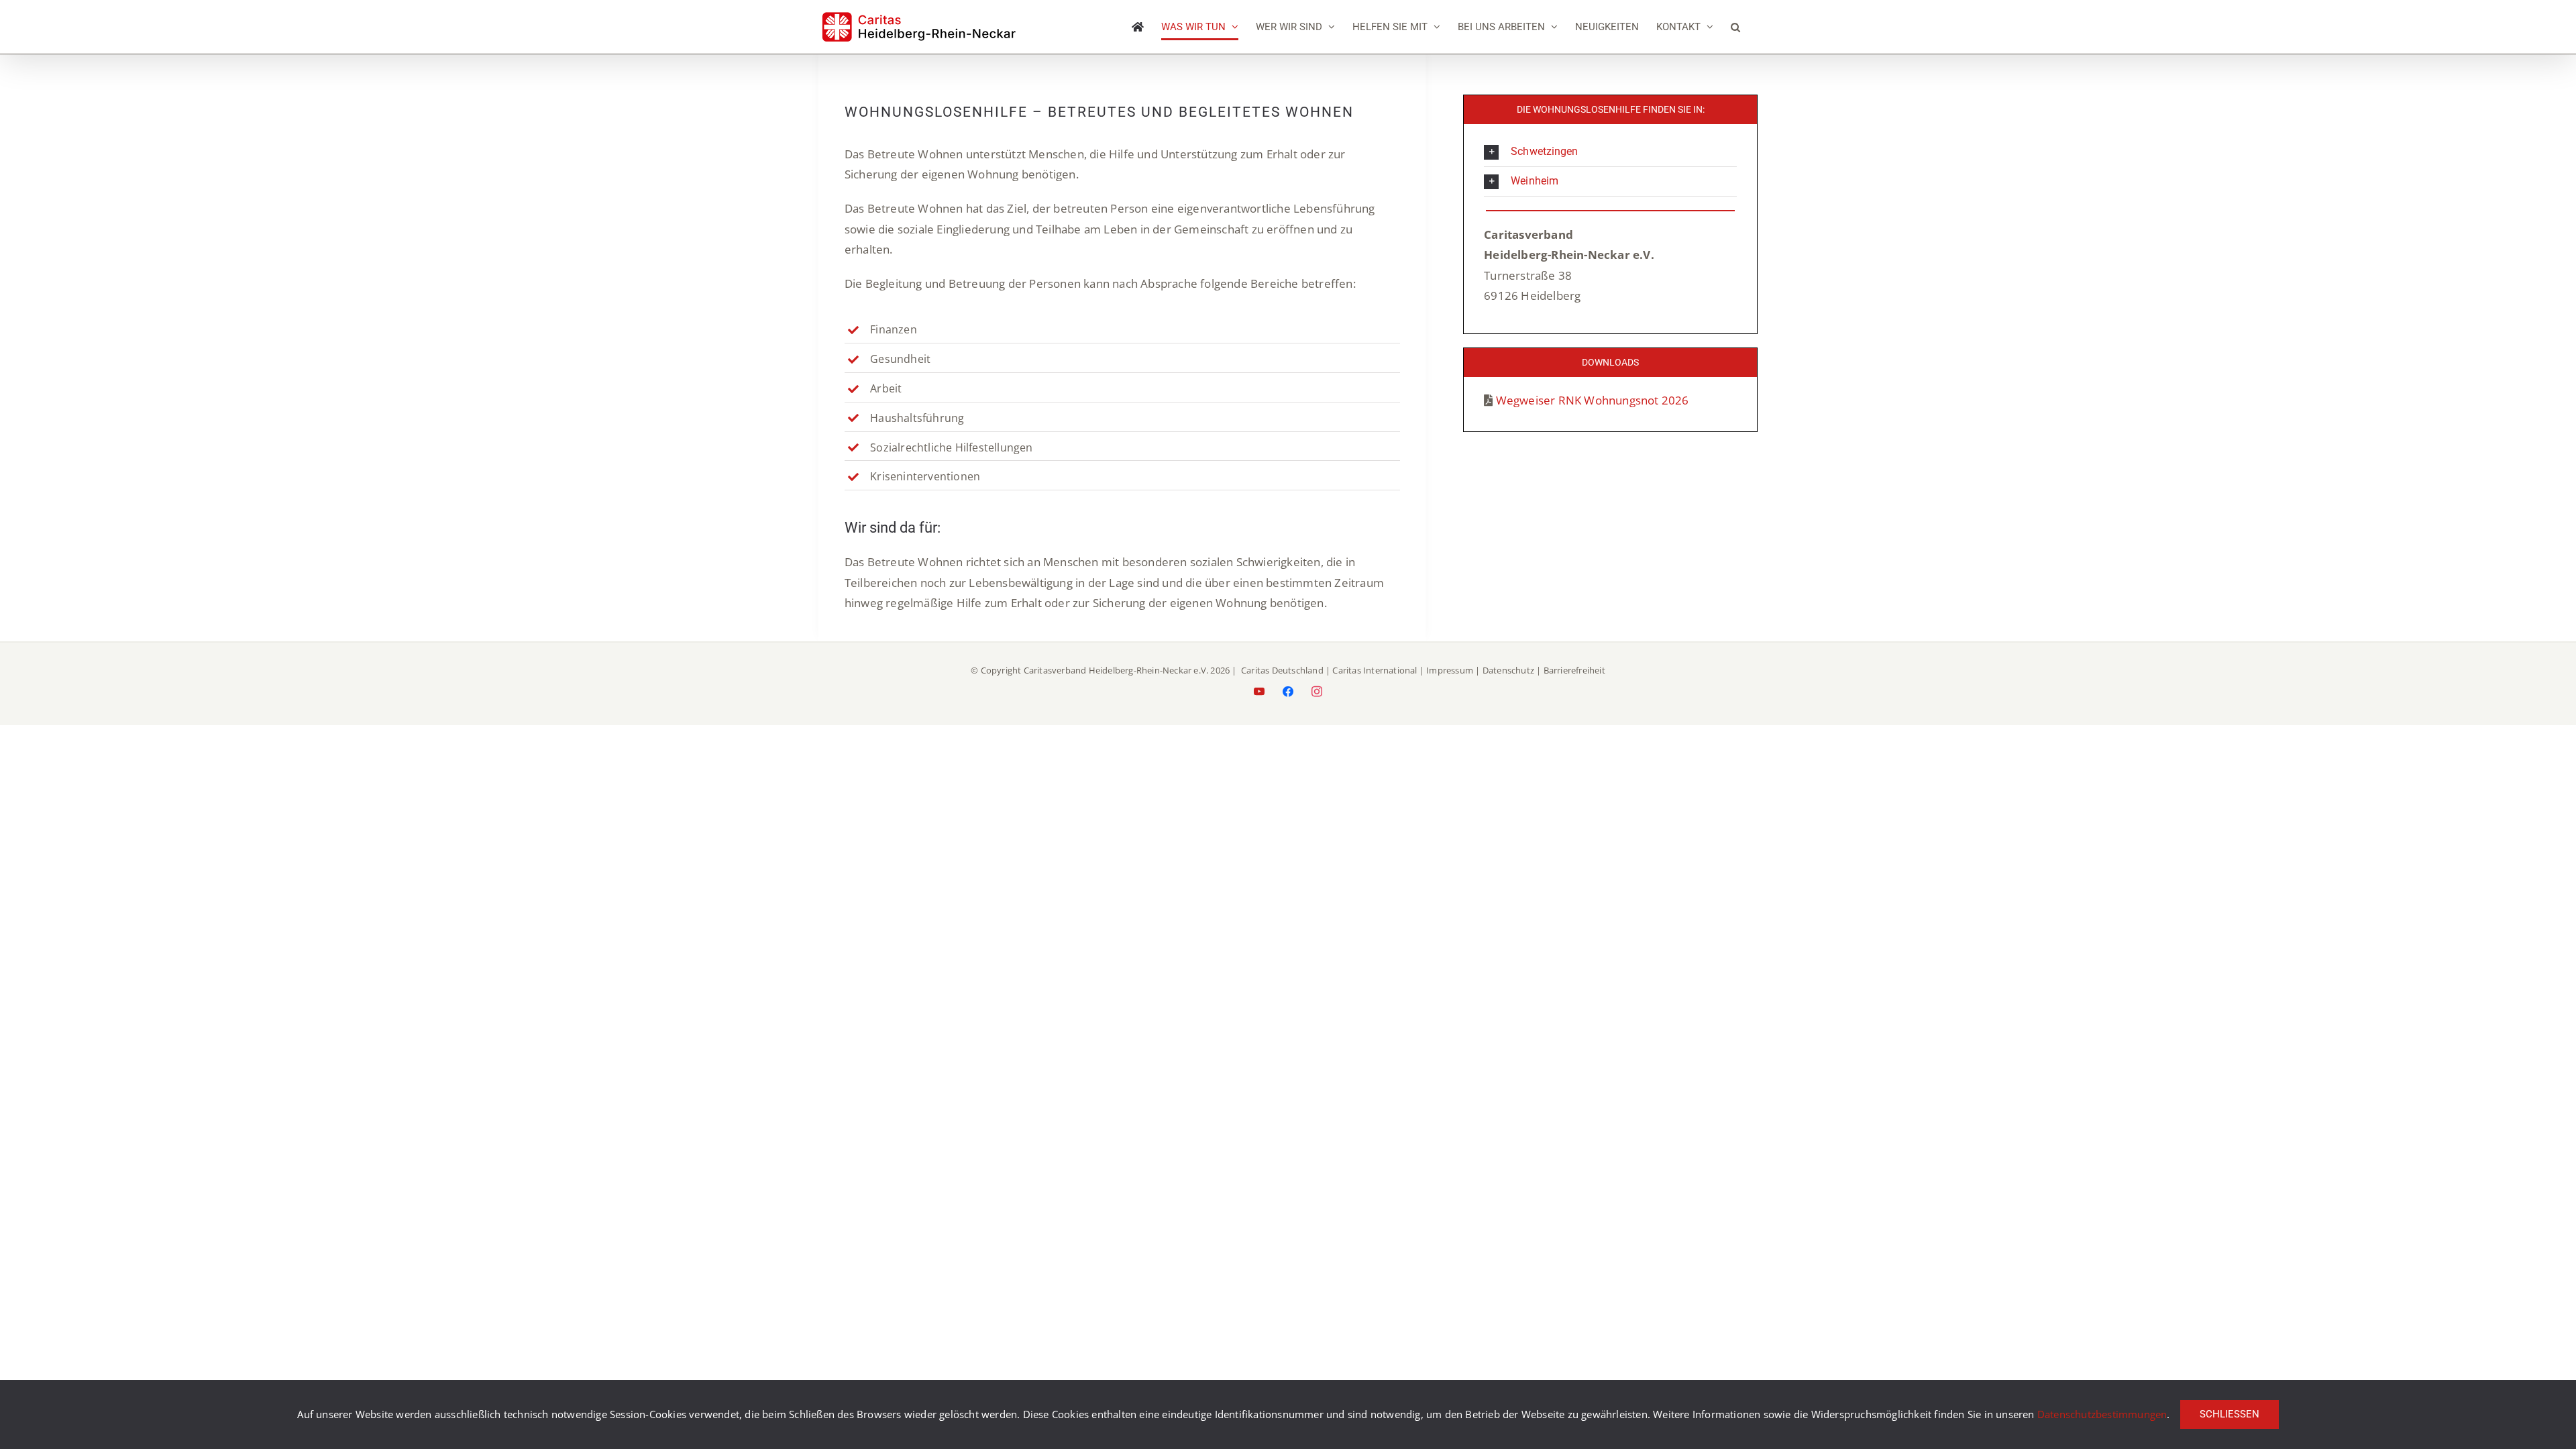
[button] (1735, 27)
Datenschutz (1508, 670)
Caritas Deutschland (1282, 670)
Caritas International (1375, 670)
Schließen (2230, 1414)
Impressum (1450, 670)
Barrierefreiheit (1574, 670)
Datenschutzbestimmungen (2102, 1414)
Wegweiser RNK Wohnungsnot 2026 (1593, 400)
